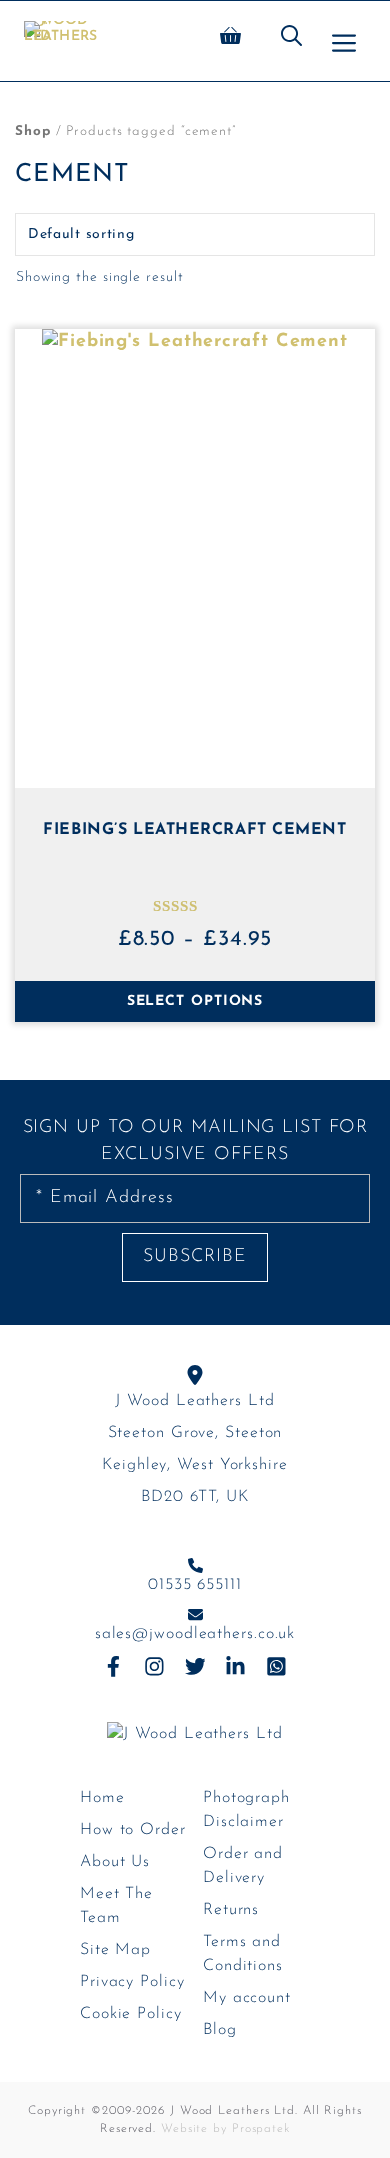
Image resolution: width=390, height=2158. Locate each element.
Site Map (115, 1950)
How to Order (133, 1830)
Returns (231, 1910)
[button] (291, 41)
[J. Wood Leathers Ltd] (60, 41)
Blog (220, 2030)
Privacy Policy (132, 1982)
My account (247, 1998)
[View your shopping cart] (230, 41)
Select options (195, 1001)
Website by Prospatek (225, 2129)
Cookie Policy (131, 2014)
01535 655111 (195, 1585)
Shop (33, 131)
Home (102, 1798)
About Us (115, 1862)
